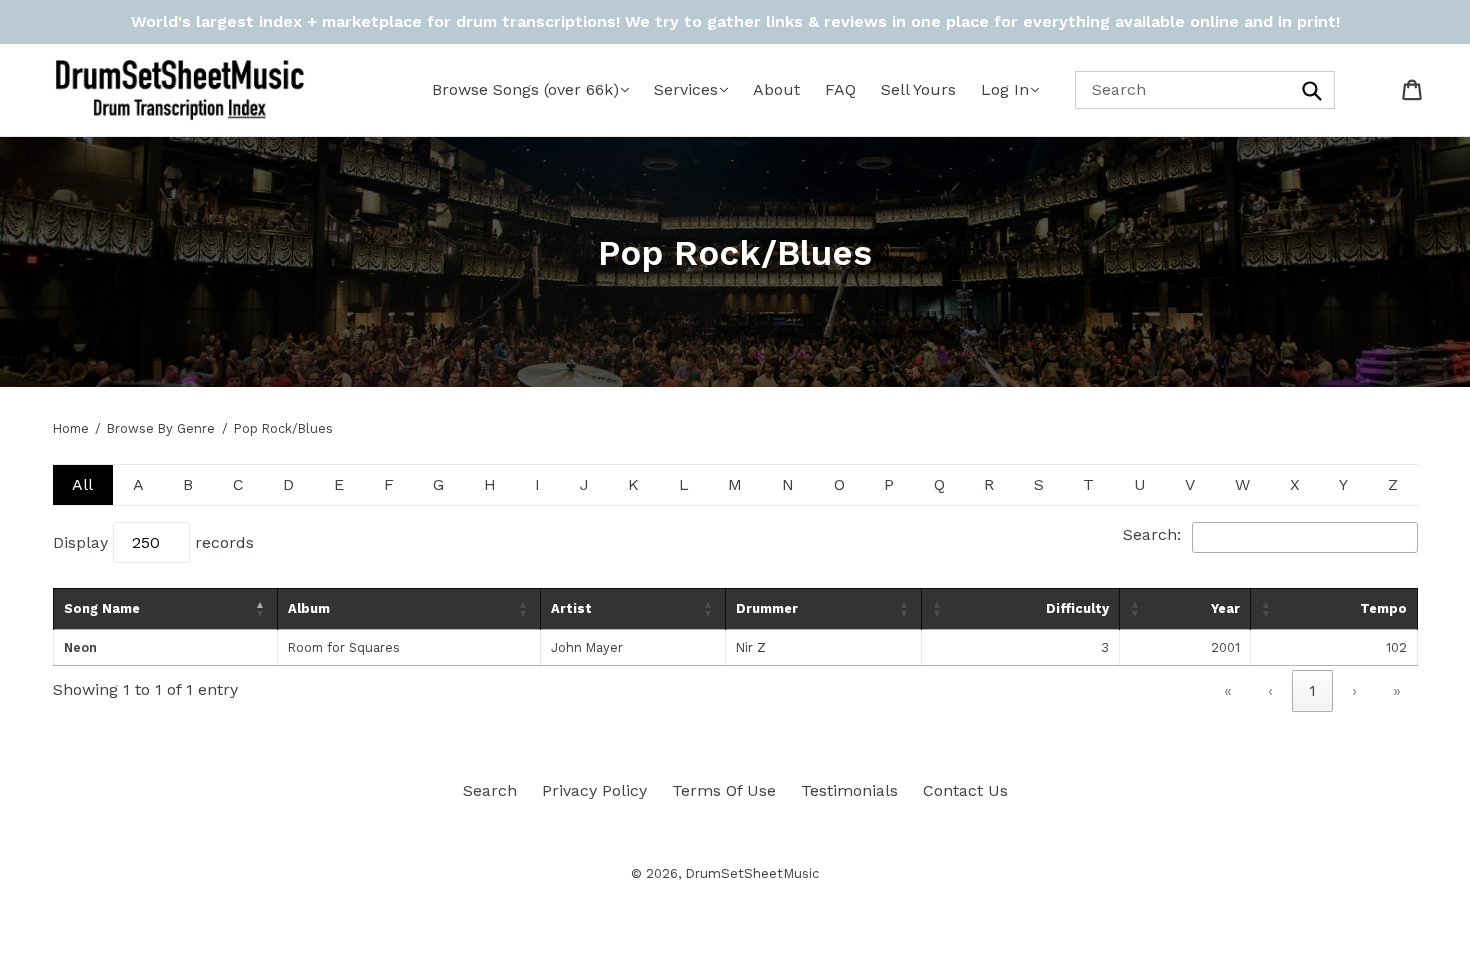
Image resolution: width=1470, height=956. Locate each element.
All (82, 484)
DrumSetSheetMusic (752, 873)
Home (71, 428)
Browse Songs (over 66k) (525, 89)
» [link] (1397, 690)
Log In (1005, 89)
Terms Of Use (724, 790)
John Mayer (587, 647)
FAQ (840, 89)
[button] (261, 609)
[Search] (1313, 89)
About (776, 89)
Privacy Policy (594, 790)
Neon (80, 647)
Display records (153, 542)
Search (490, 790)
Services (686, 89)
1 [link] (1312, 690)
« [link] (1228, 690)
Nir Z (751, 647)
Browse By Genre (161, 428)
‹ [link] (1270, 690)
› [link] (1354, 690)
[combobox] (1205, 89)
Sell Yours (918, 89)
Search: (1152, 534)
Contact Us (965, 790)
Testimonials (849, 790)
